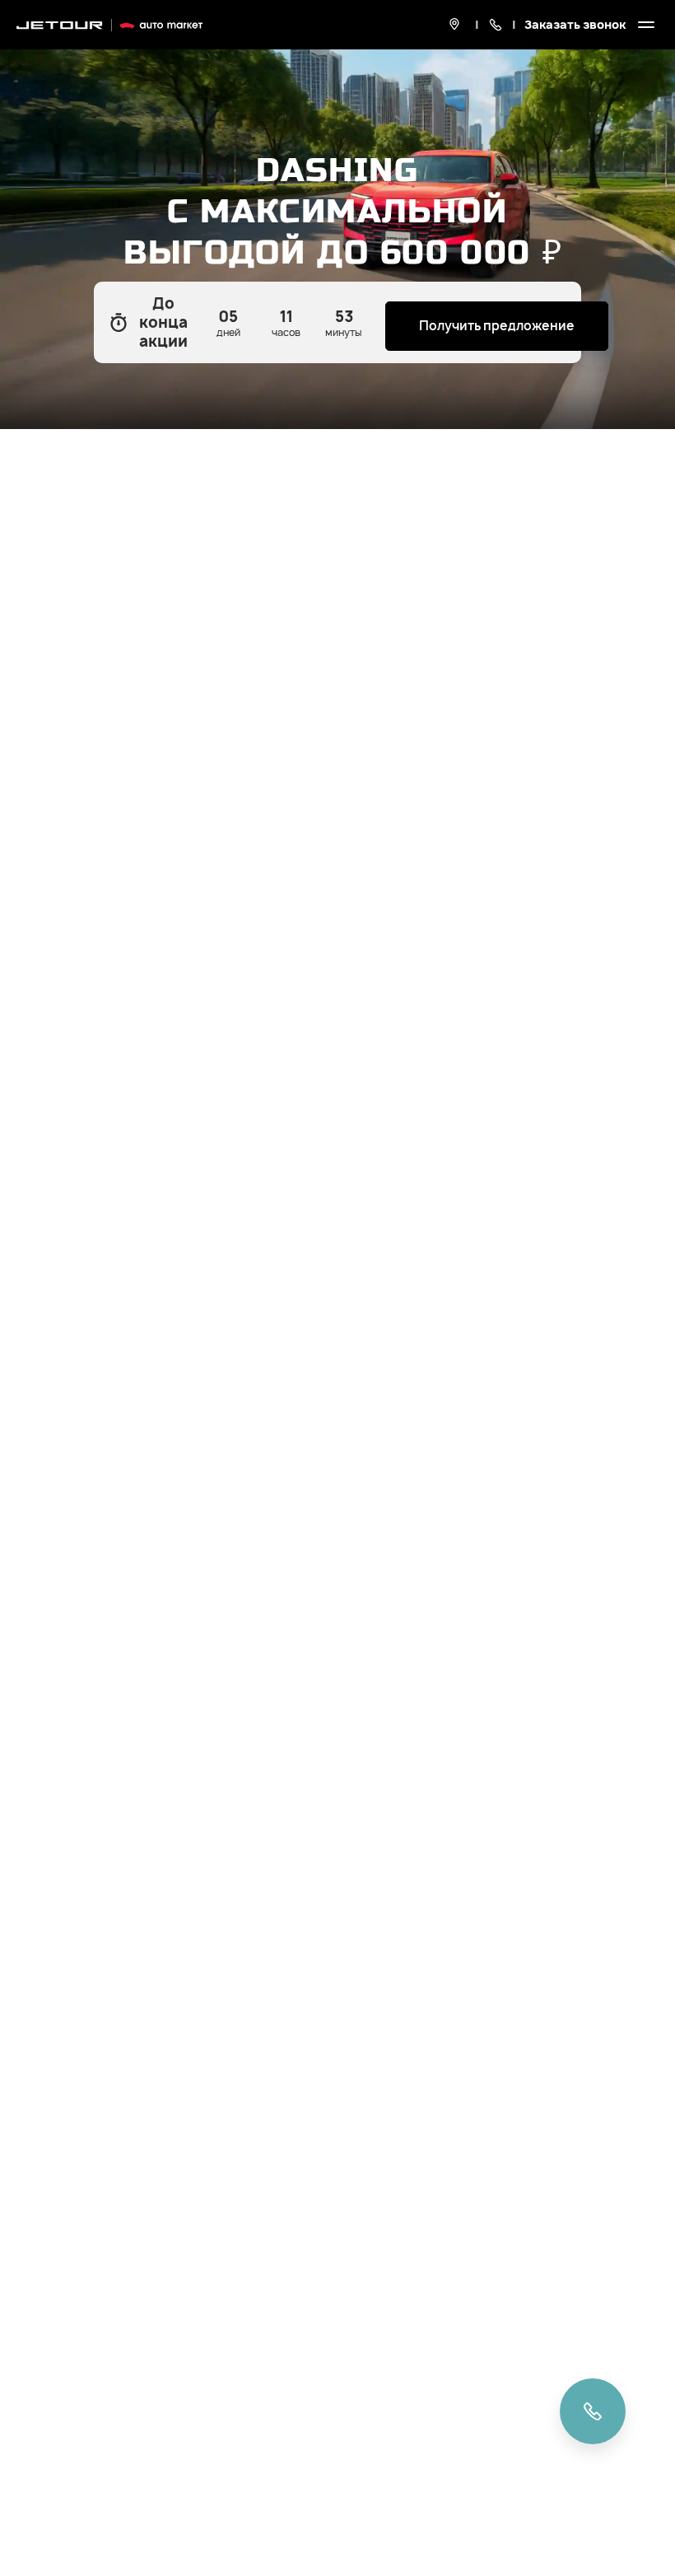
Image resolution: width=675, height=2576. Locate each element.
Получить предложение (497, 326)
